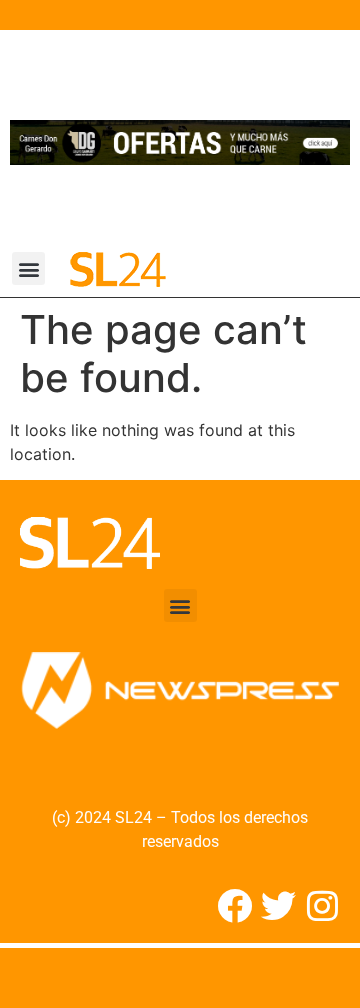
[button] (28, 268)
